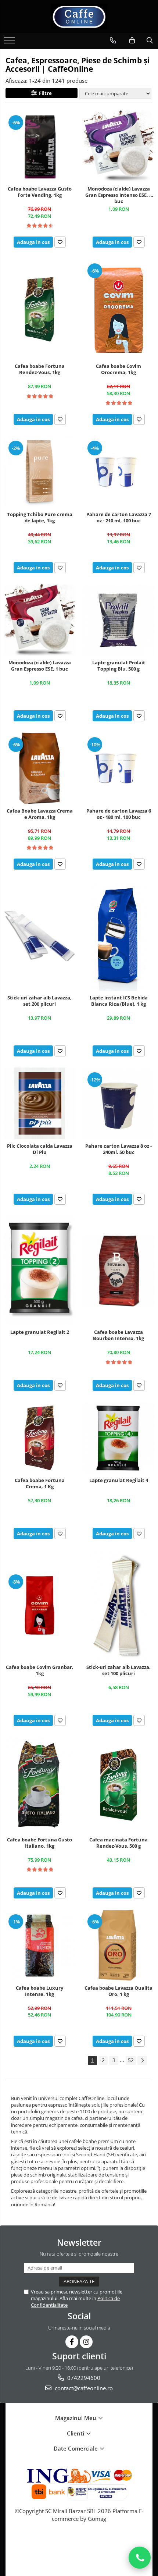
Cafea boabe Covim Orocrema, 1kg (118, 369)
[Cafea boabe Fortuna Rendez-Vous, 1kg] (39, 309)
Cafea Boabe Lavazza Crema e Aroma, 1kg (40, 814)
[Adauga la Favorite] (60, 242)
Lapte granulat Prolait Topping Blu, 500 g (119, 666)
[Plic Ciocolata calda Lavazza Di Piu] (39, 1103)
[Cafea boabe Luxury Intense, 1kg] (39, 1945)
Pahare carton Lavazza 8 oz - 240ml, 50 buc (118, 1149)
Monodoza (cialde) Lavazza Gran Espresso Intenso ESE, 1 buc (118, 195)
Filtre (44, 93)
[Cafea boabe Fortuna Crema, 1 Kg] (39, 1438)
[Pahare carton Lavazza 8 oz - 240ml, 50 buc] (118, 1103)
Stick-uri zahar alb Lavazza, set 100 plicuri (118, 1670)
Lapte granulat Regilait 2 (40, 1332)
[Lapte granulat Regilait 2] (39, 1271)
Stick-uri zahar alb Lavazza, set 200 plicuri (39, 1001)
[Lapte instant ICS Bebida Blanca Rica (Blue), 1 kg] (118, 936)
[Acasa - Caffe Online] (79, 17)
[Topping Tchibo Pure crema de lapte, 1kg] (39, 472)
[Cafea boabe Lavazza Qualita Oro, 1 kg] (118, 1945)
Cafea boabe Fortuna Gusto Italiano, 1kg (39, 1843)
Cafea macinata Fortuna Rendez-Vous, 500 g (118, 1843)
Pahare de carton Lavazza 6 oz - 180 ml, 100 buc (119, 814)
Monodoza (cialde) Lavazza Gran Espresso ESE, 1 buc (40, 666)
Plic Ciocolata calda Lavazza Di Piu (40, 1149)
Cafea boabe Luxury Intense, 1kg (39, 1991)
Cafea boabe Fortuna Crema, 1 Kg (40, 1484)
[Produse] (10, 42)
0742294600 (83, 2378)
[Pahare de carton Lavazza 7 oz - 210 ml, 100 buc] (118, 472)
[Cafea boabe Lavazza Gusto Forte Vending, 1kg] (39, 146)
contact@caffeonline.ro (83, 2388)
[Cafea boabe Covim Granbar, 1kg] (39, 1605)
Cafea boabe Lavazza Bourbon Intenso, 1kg (118, 1335)
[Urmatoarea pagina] (142, 2060)
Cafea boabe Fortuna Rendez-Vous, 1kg (40, 369)
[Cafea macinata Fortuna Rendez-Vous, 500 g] (118, 1785)
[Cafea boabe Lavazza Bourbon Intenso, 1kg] (118, 1271)
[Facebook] (72, 2342)
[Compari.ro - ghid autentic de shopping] (79, 2547)
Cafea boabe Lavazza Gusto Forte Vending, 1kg (40, 192)
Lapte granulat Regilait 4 (119, 1480)
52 (131, 2060)
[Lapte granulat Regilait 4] (118, 1438)
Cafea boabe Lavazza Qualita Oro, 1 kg (118, 1991)
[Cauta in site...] (150, 40)
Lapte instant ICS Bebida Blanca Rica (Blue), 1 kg (119, 1001)
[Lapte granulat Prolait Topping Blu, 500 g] (118, 620)
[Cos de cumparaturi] (132, 40)
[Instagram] (86, 2342)
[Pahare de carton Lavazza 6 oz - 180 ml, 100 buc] (118, 768)
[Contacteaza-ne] (113, 40)
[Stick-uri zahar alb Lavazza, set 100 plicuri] (118, 1605)
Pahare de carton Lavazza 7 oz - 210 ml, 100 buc (119, 518)
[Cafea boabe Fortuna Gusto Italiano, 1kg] (39, 1785)
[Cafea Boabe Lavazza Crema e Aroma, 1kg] (39, 768)
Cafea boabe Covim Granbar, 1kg (40, 1670)
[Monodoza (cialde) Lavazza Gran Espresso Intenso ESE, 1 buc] (118, 146)
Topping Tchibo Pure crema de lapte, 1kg (40, 518)
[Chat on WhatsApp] (140, 2558)
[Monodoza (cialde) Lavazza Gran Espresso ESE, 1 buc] (39, 620)
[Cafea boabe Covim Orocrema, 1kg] (118, 309)
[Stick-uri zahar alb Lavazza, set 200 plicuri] (39, 936)
